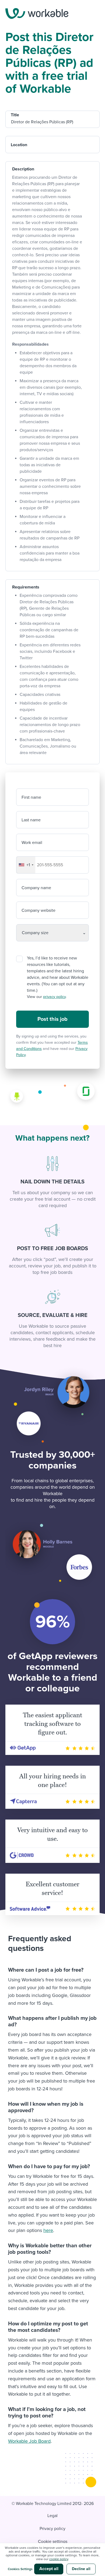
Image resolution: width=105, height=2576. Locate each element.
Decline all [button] (81, 2569)
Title (15, 115)
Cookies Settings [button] (20, 2569)
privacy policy (54, 997)
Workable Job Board (29, 2441)
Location (19, 145)
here (48, 2230)
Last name (31, 820)
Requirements (26, 587)
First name (31, 797)
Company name (36, 888)
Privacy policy (52, 2529)
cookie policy (59, 2559)
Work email (32, 843)
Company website (38, 910)
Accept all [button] (49, 2569)
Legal (52, 2516)
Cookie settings (53, 2542)
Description (23, 169)
